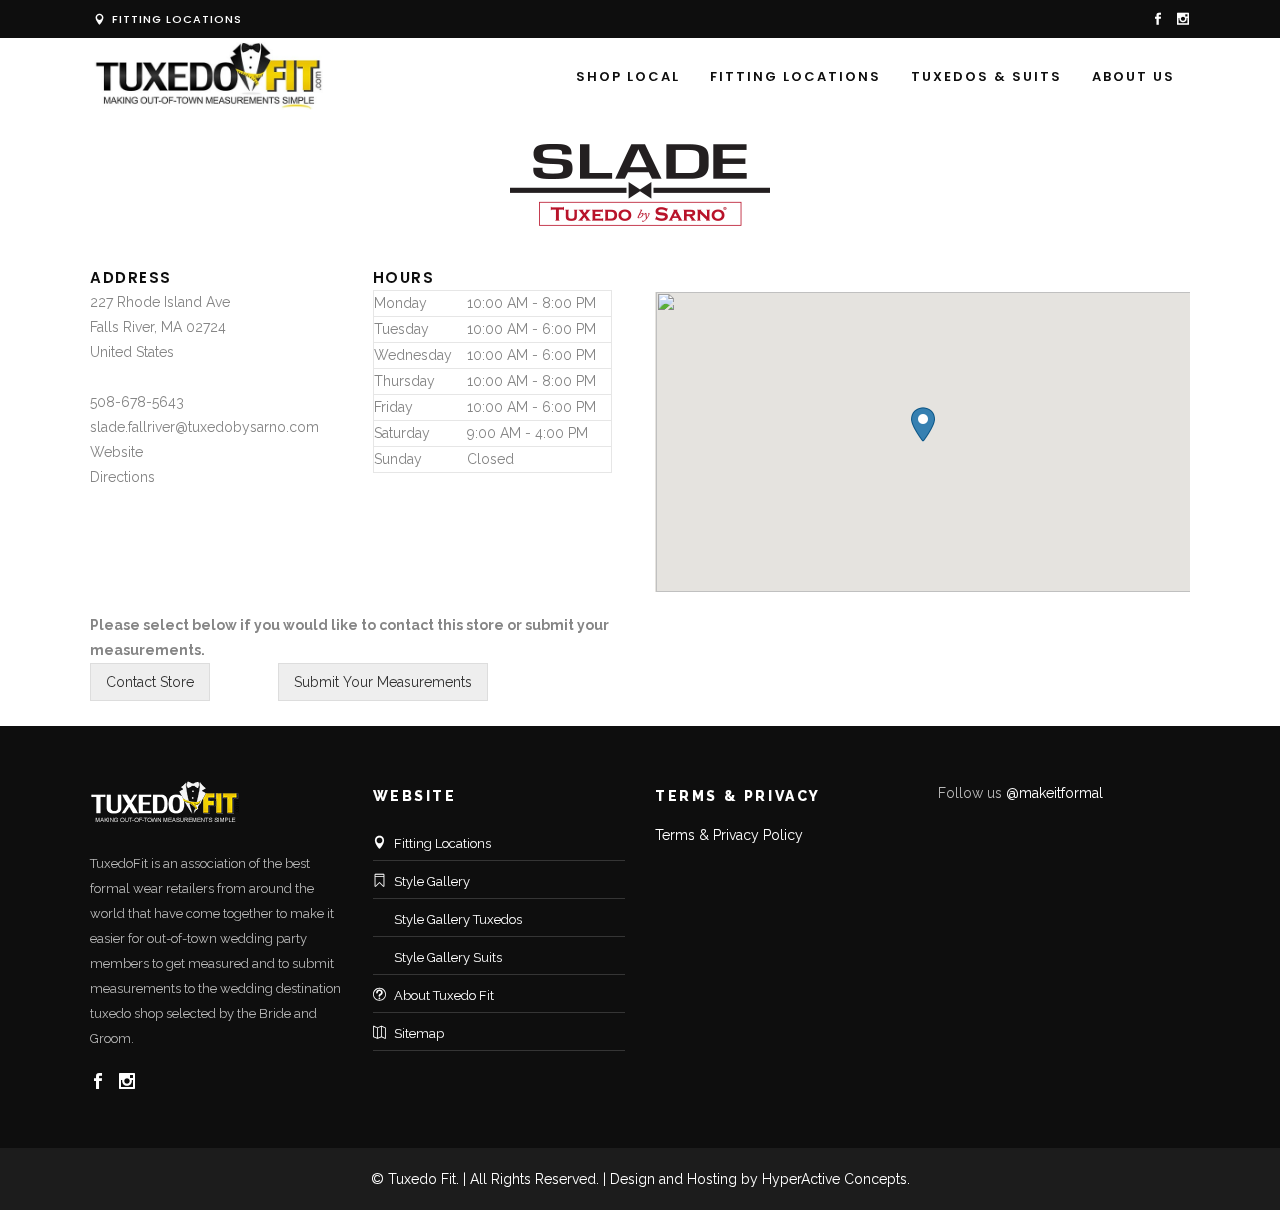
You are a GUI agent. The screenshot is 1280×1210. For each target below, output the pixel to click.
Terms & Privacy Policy (729, 835)
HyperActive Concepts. (836, 1179)
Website (116, 452)
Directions (122, 477)
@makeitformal (1054, 793)
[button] (923, 424)
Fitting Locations (175, 19)
